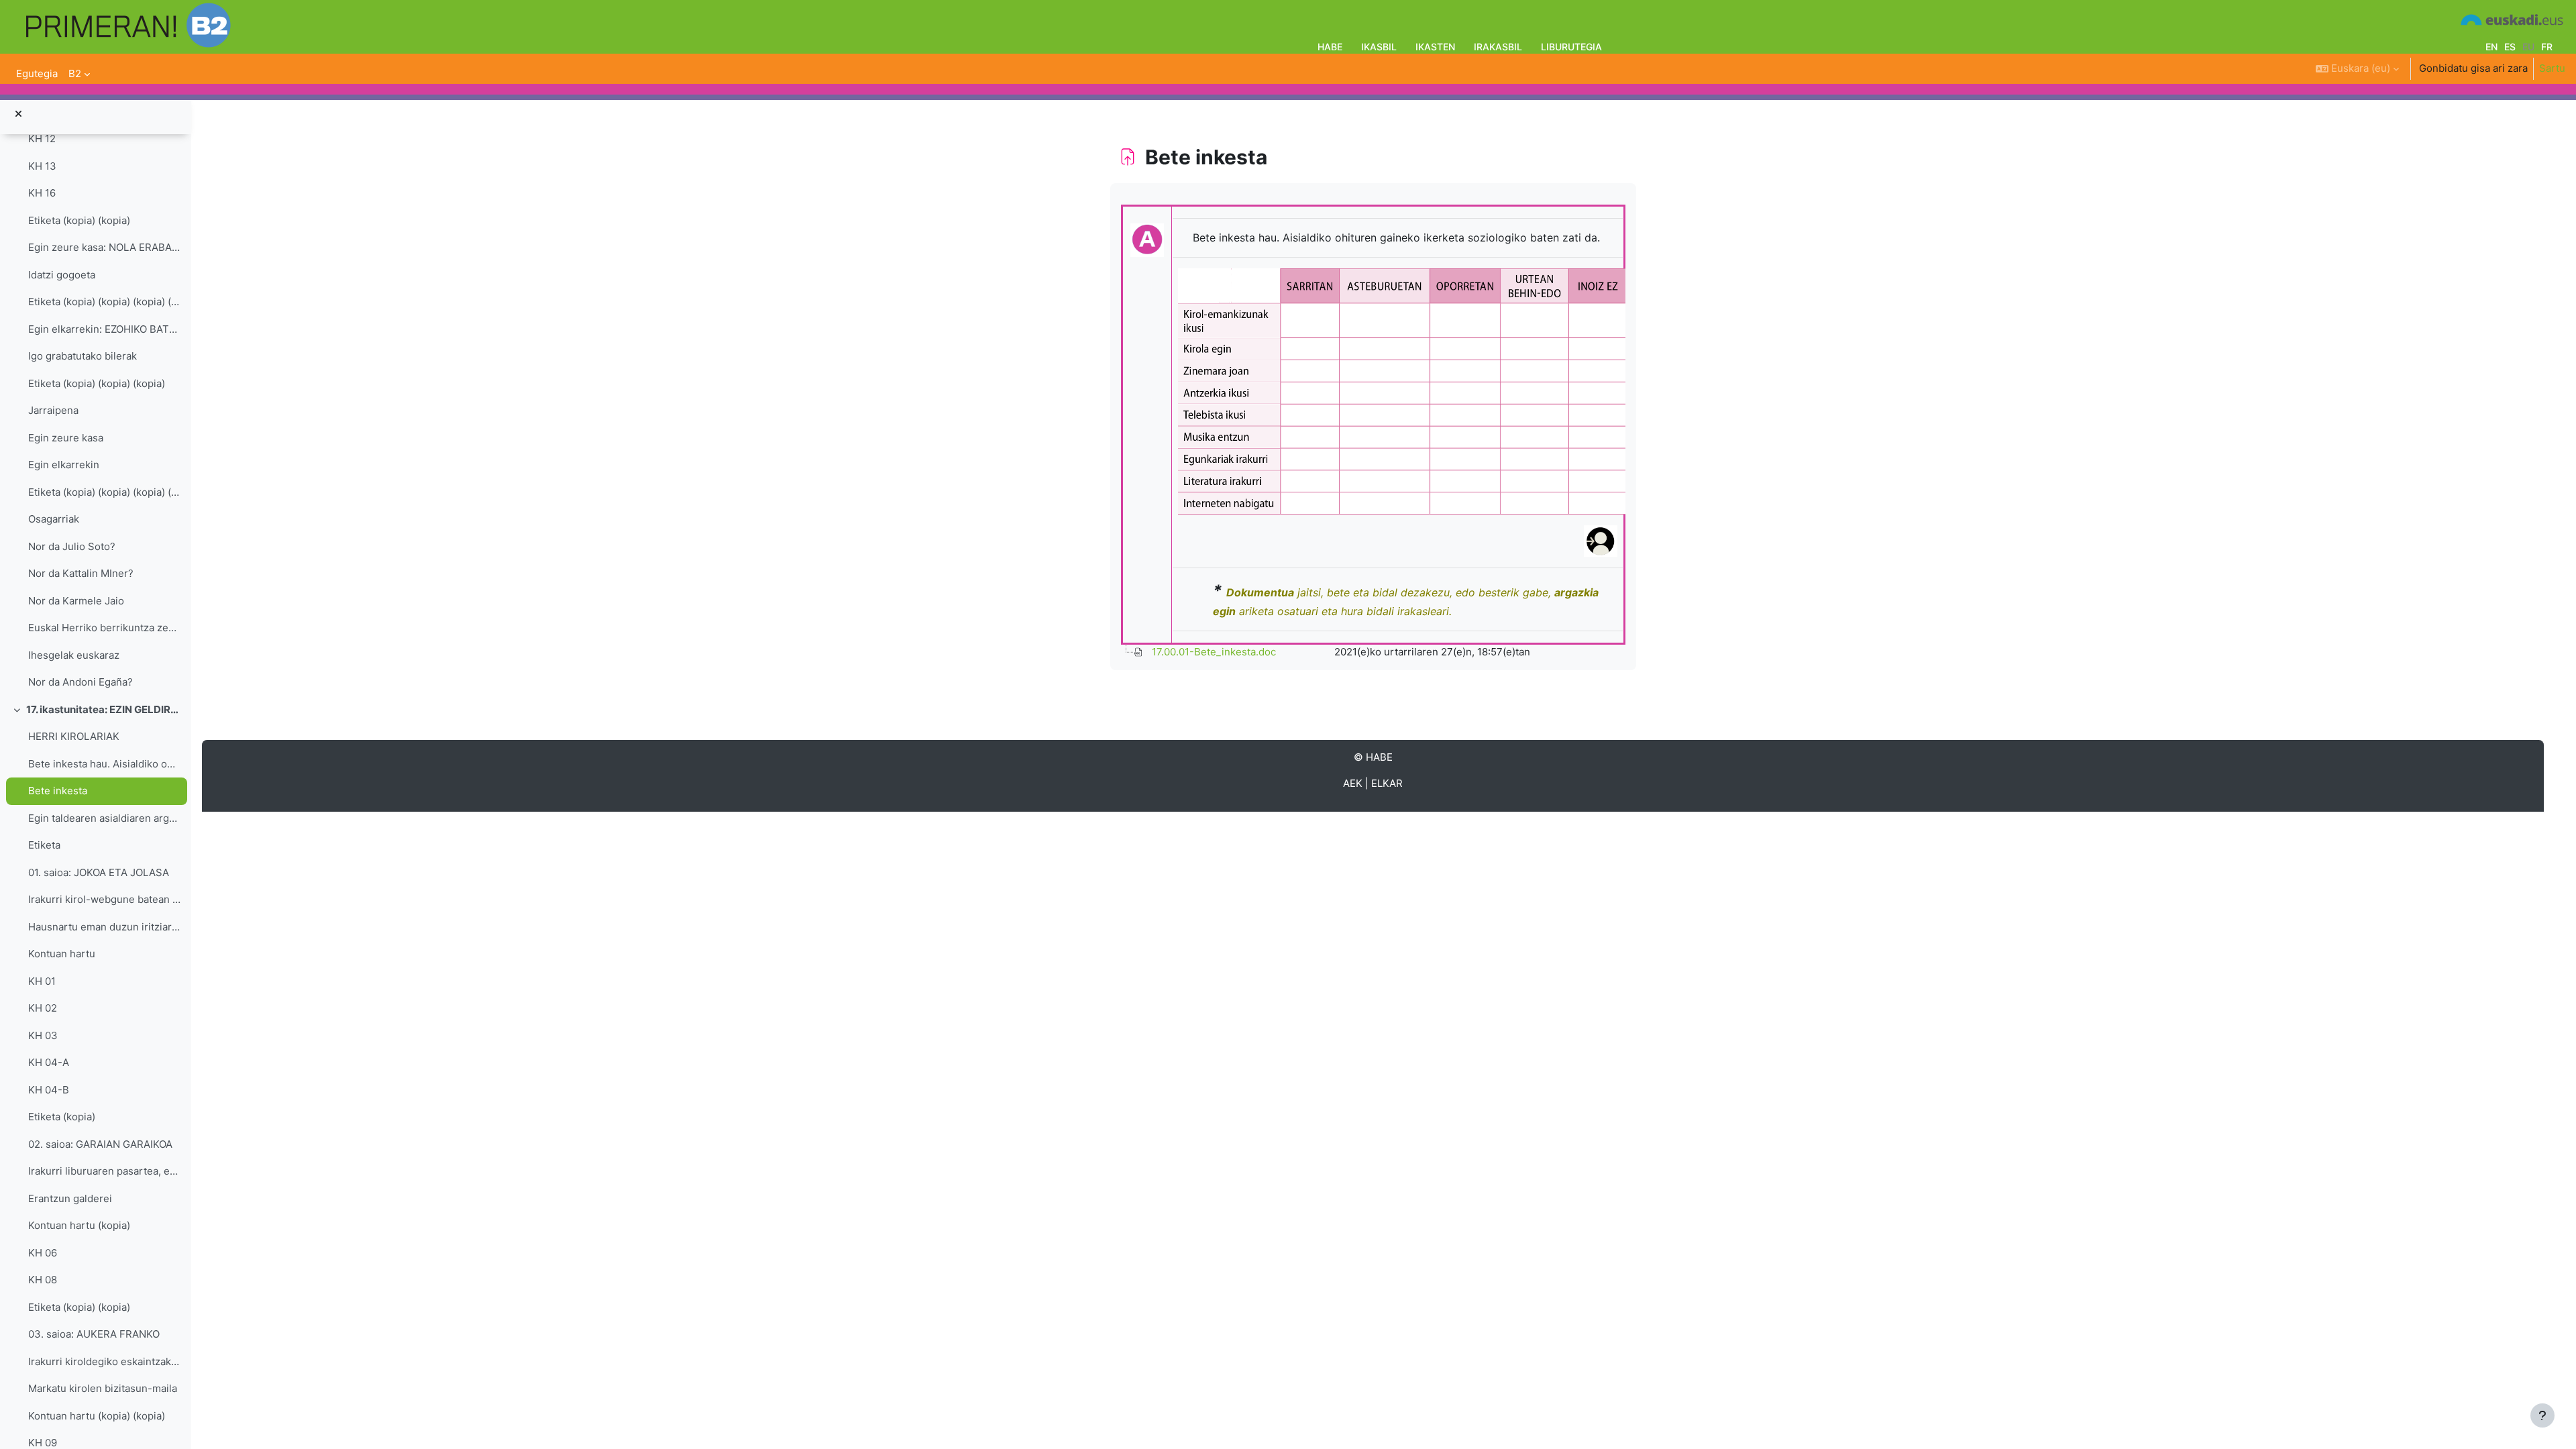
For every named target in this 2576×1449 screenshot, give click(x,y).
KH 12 (42, 139)
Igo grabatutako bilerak (83, 356)
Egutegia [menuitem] (37, 73)
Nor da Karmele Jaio (76, 601)
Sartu (2552, 68)
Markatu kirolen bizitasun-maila (103, 1388)
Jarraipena (53, 410)
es (2510, 47)
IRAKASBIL (1498, 47)
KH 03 (43, 1035)
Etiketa (44, 845)
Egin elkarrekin (64, 465)
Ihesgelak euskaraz (74, 655)
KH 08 (43, 1280)
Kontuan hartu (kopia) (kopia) (97, 1416)
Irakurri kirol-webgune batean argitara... (104, 899)
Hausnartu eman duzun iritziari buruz (104, 927)
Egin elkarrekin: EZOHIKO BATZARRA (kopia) (104, 329)
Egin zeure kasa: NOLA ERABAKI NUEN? (104, 247)
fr (2547, 47)
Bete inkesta (58, 791)
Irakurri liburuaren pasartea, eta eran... (104, 1171)
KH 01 (42, 981)
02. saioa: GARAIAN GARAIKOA (100, 1144)
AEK (1353, 783)
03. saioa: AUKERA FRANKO (94, 1334)
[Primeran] (128, 24)
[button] (2357, 69)
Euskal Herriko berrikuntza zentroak (104, 628)
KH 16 (42, 193)
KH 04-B (49, 1090)
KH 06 (43, 1253)
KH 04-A (49, 1062)
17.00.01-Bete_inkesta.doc (1214, 652)
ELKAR (1387, 783)
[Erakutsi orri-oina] (2542, 1415)
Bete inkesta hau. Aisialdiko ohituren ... (104, 764)
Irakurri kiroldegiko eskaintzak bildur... (104, 1361)
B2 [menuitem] (75, 73)
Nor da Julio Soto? (72, 546)
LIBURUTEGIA (1571, 47)
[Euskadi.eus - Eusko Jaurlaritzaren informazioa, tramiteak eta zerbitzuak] (2512, 18)
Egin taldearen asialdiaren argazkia (104, 818)
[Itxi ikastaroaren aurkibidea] (18, 114)
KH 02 (43, 1008)
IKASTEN (1435, 47)
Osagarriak (54, 519)
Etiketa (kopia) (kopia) (79, 220)
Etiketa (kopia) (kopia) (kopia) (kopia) (104, 302)
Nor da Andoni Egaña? (80, 682)
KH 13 (42, 166)
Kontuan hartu (62, 954)
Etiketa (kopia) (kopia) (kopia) (97, 383)
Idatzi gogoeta (62, 275)
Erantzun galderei (70, 1198)
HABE (1330, 47)
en (2491, 47)
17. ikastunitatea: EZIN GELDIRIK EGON (104, 709)
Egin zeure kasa (66, 438)
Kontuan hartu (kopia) (79, 1225)
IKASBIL (1379, 47)
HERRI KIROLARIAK (74, 736)
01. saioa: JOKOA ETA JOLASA (99, 872)
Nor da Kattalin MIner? (81, 573)
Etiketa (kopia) (62, 1117)
